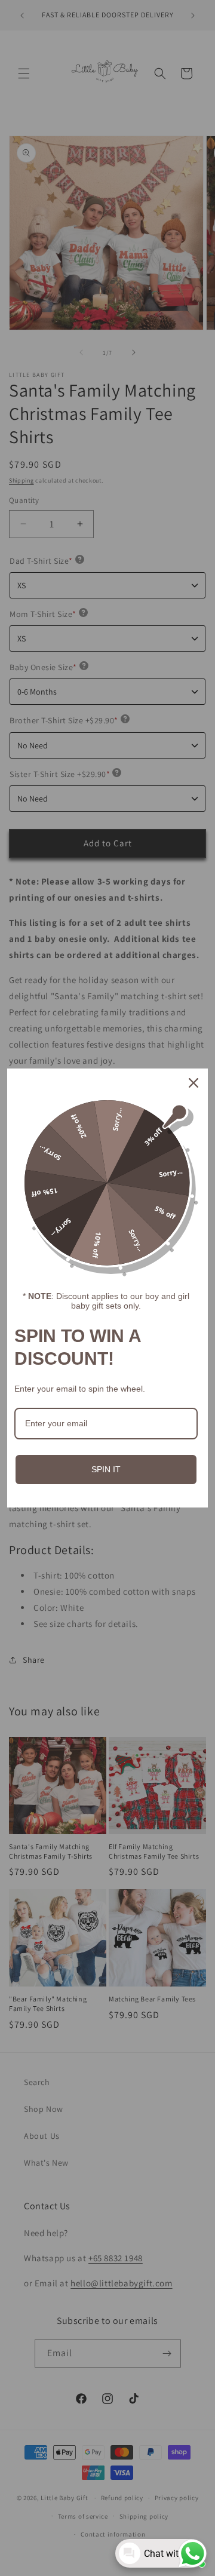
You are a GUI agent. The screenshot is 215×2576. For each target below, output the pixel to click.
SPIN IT (106, 1469)
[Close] (193, 1083)
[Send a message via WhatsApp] (193, 2554)
